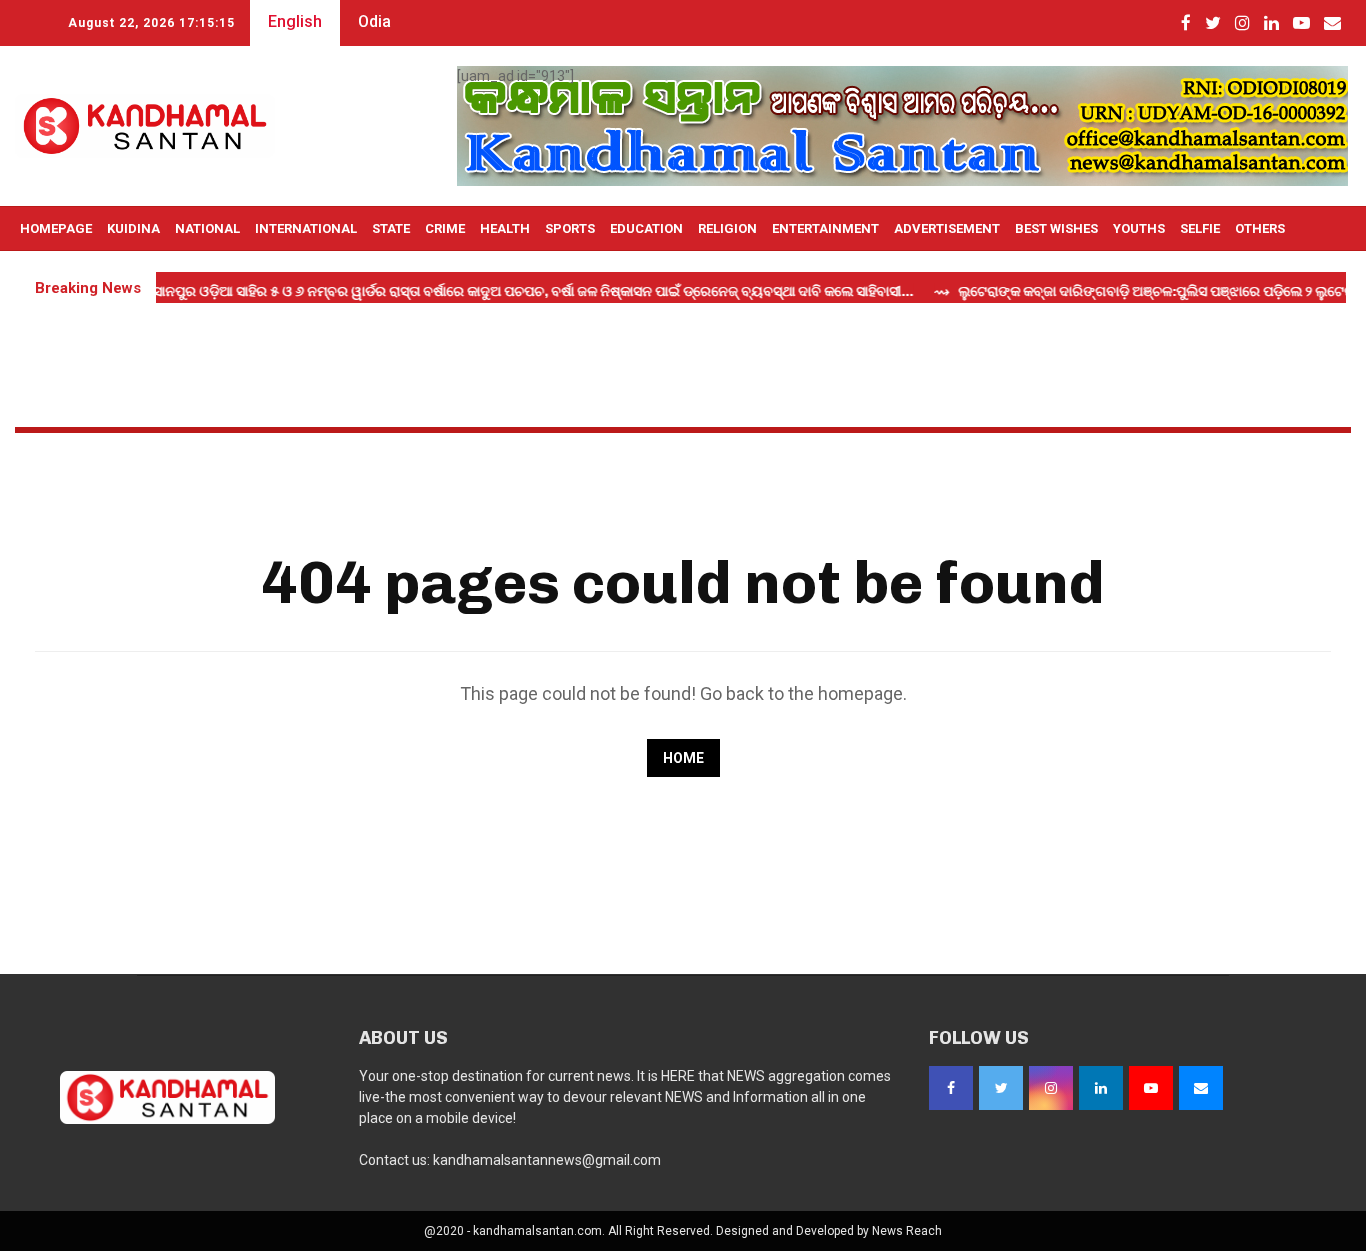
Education (646, 228)
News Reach (907, 1231)
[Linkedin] (1101, 1088)
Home (683, 758)
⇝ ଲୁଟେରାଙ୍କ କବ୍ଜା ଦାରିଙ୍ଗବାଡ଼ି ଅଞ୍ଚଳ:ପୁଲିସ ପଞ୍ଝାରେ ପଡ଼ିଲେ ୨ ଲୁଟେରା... (1128, 291)
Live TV (43, 273)
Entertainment (825, 228)
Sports (570, 228)
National (207, 228)
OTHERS (1260, 228)
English (295, 21)
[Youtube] (1151, 1088)
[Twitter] (1001, 1088)
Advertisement (947, 228)
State (391, 228)
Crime (445, 228)
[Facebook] (951, 1088)
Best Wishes (1056, 228)
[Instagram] (1051, 1088)
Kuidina (133, 228)
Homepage (56, 228)
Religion (727, 228)
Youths (1139, 228)
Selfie (1200, 228)
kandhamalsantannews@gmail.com (547, 1160)
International (306, 228)
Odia (374, 21)
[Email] (1201, 1088)
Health (505, 228)
